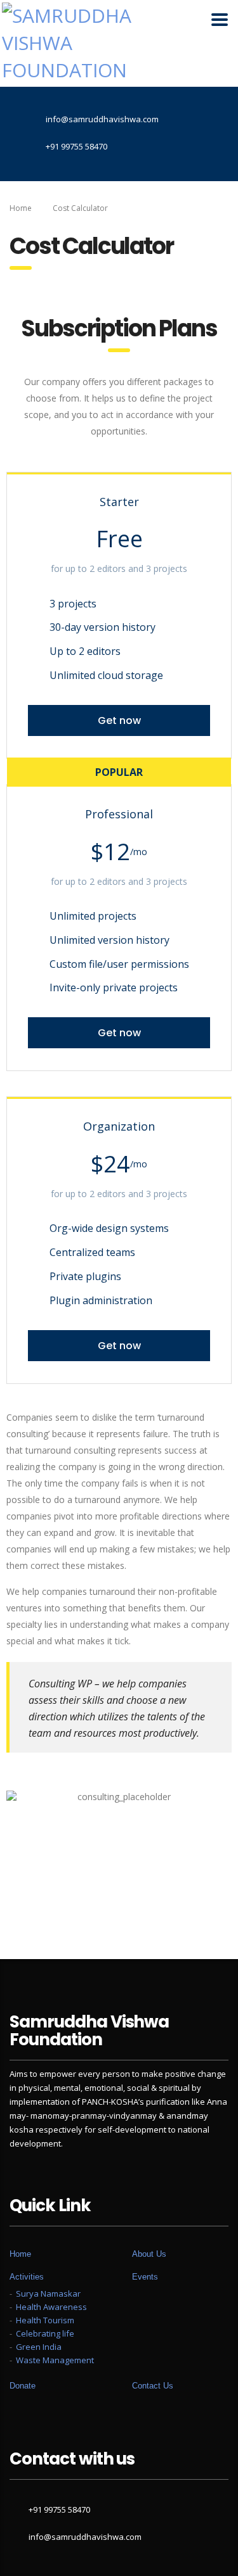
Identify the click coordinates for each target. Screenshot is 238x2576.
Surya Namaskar (48, 2294)
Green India (39, 2347)
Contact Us (153, 2386)
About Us (149, 2254)
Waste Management (55, 2360)
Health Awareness (51, 2307)
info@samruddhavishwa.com (85, 2537)
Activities (27, 2277)
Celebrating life (45, 2333)
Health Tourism (45, 2320)
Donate (23, 2386)
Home (21, 208)
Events (145, 2277)
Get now (119, 720)
